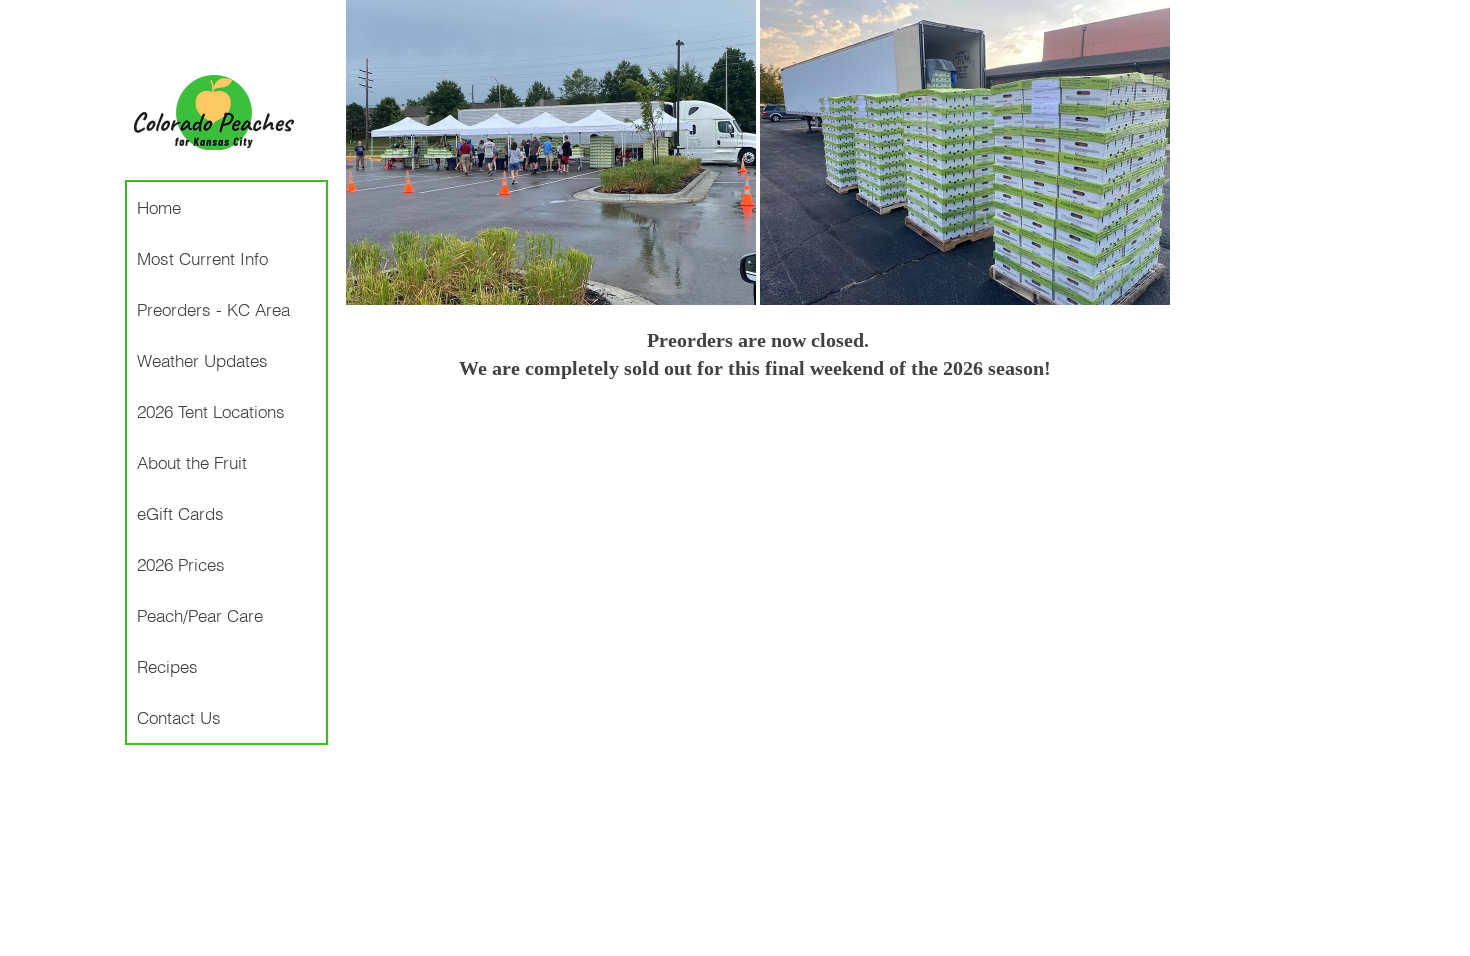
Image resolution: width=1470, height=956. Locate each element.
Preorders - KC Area (213, 309)
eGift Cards (180, 513)
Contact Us (179, 717)
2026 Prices (181, 564)
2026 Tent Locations (211, 411)
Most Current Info (202, 258)
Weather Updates (202, 360)
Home (159, 207)
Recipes (167, 666)
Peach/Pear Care (200, 615)
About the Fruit (192, 462)
